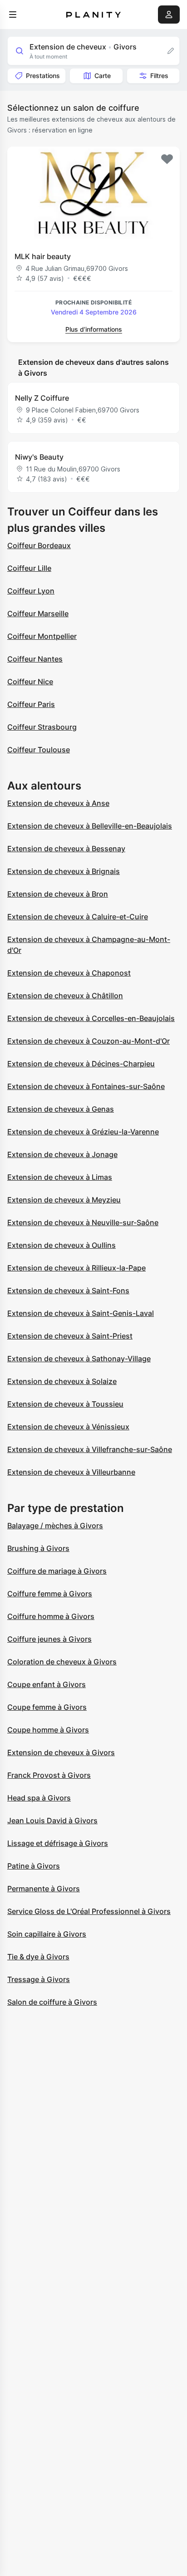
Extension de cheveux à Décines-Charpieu (81, 1064)
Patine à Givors (34, 1866)
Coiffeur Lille (29, 568)
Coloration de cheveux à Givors (62, 1662)
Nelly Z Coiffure (42, 398)
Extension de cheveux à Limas (60, 1177)
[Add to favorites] (167, 159)
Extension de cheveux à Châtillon (65, 996)
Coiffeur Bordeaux (39, 545)
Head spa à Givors (39, 1798)
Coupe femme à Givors (47, 1707)
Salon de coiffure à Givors (52, 2002)
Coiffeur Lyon (31, 591)
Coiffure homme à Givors (51, 1616)
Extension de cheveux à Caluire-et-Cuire (78, 917)
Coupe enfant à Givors (47, 1684)
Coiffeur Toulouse (39, 750)
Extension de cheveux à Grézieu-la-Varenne (83, 1132)
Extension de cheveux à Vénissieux (68, 1427)
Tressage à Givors (39, 1979)
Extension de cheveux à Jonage (62, 1154)
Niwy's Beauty (39, 457)
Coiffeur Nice (30, 682)
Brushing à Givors (38, 1548)
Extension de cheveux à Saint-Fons (68, 1290)
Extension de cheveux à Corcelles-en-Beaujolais (91, 1018)
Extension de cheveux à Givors (61, 1752)
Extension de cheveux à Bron (58, 894)
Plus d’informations (94, 329)
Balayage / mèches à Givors (55, 1526)
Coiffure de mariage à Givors (57, 1571)
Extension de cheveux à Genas (61, 1109)
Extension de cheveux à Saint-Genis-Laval (81, 1313)
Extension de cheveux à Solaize (62, 1381)
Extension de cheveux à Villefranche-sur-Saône (90, 1449)
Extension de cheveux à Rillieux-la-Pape (76, 1268)
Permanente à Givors (44, 1889)
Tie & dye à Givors (38, 1957)
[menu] (13, 15)
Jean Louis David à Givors (52, 1820)
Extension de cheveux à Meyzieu (64, 1200)
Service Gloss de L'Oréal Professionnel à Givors (89, 1911)
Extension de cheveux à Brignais (64, 871)
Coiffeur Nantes (35, 659)
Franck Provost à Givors (49, 1775)
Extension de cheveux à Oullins (62, 1245)
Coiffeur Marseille (38, 613)
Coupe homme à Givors (48, 1730)
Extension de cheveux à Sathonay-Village (79, 1359)
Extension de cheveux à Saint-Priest (70, 1336)
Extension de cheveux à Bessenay (66, 849)
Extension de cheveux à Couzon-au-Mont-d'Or (89, 1041)
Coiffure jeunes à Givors (49, 1639)
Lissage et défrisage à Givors (58, 1843)
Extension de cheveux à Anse (58, 803)
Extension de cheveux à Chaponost (69, 973)
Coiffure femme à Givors (50, 1594)
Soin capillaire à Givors (47, 1934)
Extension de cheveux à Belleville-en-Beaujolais (90, 826)
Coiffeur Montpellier (42, 636)
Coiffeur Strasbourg (42, 727)
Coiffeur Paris (31, 704)
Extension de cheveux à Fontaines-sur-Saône (86, 1086)
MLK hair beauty (43, 256)
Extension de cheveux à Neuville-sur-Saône (83, 1222)
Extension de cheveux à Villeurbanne (71, 1472)
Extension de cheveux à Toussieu (65, 1404)
